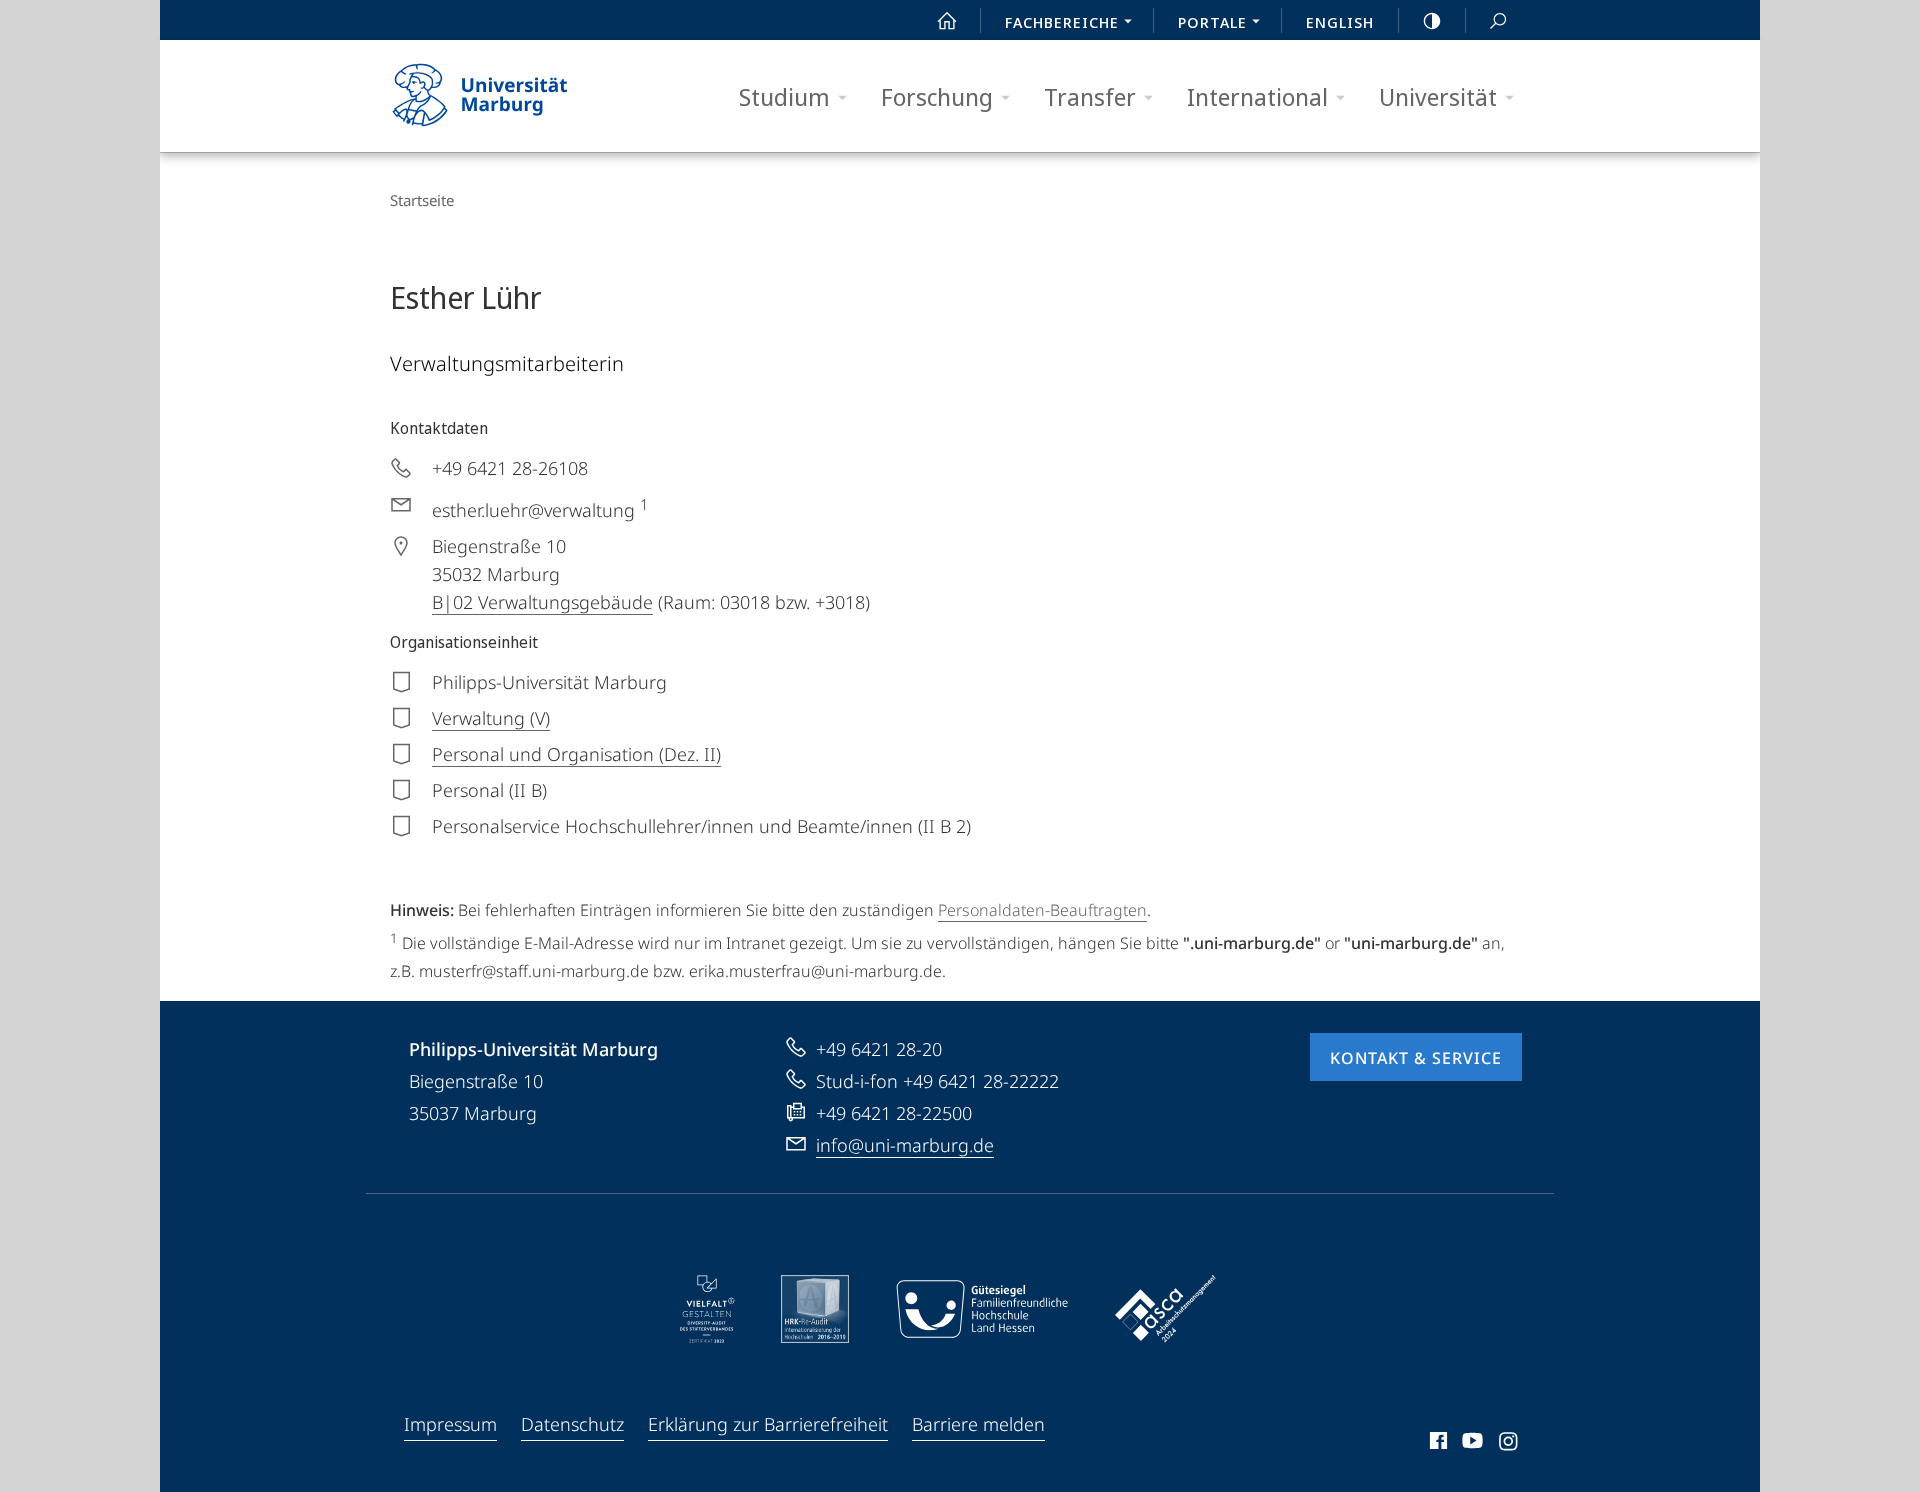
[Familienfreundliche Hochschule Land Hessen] (982, 1309)
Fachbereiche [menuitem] (1062, 22)
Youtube (1470, 1444)
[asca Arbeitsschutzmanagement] (1166, 1309)
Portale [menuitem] (1212, 22)
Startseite (422, 200)
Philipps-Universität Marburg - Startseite (515, 96)
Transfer (1090, 96)
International (1257, 96)
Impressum (450, 1424)
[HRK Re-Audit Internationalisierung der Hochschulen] (815, 1309)
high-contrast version (1432, 20)
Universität (1438, 96)
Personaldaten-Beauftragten (1042, 910)
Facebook (1436, 1444)
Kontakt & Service (1416, 1058)
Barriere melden (978, 1424)
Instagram (1509, 1444)
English (1340, 22)
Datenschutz (572, 1424)
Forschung (937, 96)
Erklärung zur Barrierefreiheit (768, 1424)
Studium (784, 96)
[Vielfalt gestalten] (707, 1309)
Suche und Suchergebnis (1498, 20)
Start (947, 20)
